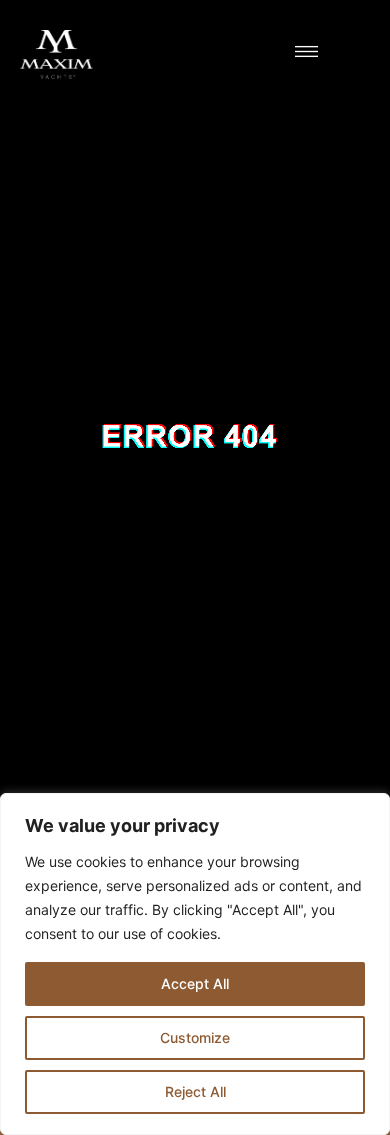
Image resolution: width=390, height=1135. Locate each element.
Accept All (195, 983)
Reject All (195, 1091)
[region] (195, 964)
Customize (195, 1037)
